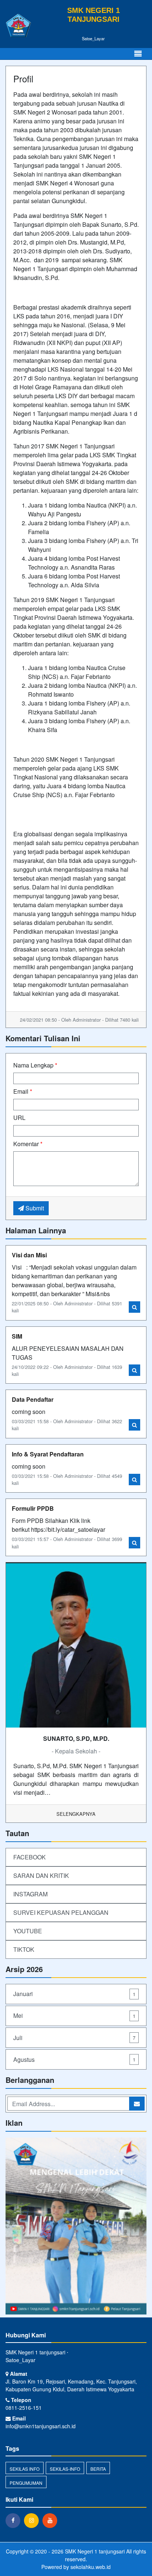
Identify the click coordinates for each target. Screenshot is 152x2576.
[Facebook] (15, 2520)
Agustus (74, 2059)
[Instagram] (76, 2227)
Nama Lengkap (35, 1065)
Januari (74, 1994)
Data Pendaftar (33, 1399)
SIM (17, 1336)
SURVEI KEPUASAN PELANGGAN (61, 1912)
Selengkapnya (76, 1814)
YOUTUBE (28, 1931)
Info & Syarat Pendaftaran (48, 1454)
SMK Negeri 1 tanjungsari (94, 2551)
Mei (74, 2015)
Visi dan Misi (29, 1255)
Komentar (28, 1144)
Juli (74, 2038)
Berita (98, 2469)
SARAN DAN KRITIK (41, 1875)
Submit (34, 1208)
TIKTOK (24, 1949)
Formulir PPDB (33, 1508)
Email (23, 1091)
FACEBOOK (30, 1857)
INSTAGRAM (30, 1894)
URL (19, 1118)
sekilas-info (65, 2469)
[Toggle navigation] (138, 54)
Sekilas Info (25, 2469)
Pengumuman (26, 2483)
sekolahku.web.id (91, 2567)
